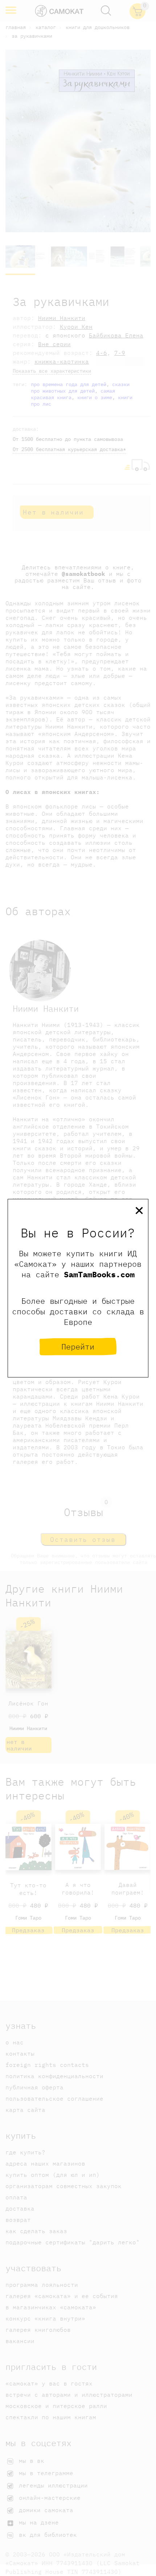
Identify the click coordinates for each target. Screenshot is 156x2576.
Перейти (78, 1346)
